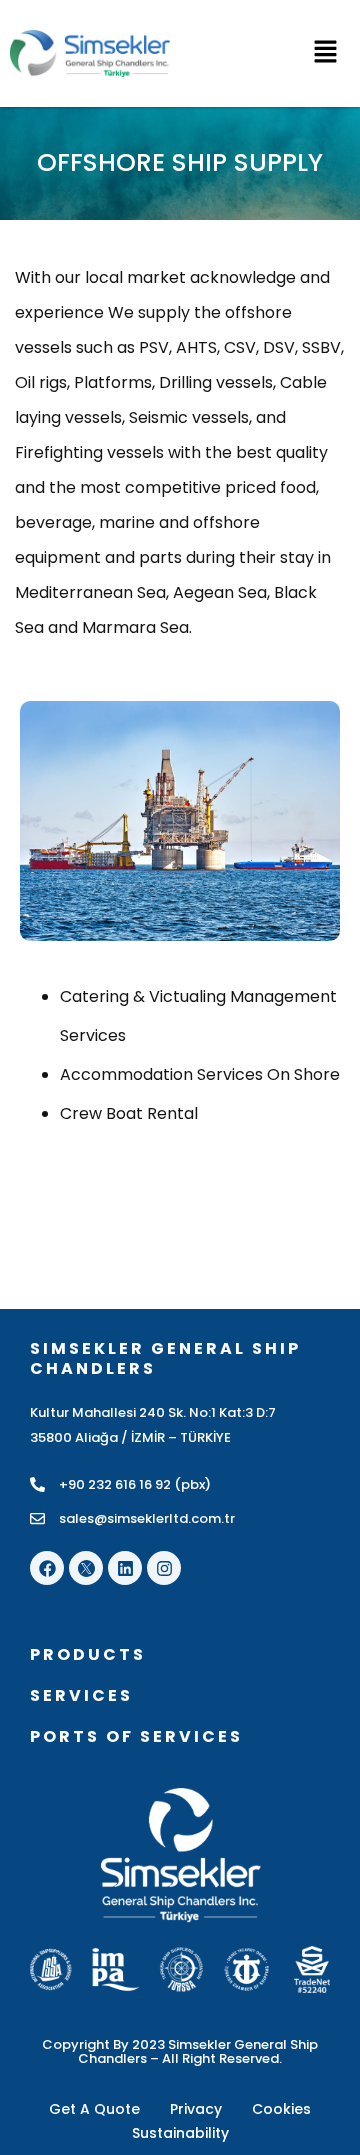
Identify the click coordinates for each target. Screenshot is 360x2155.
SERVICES (81, 1695)
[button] (270, 54)
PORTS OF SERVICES (136, 1736)
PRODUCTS (88, 1654)
